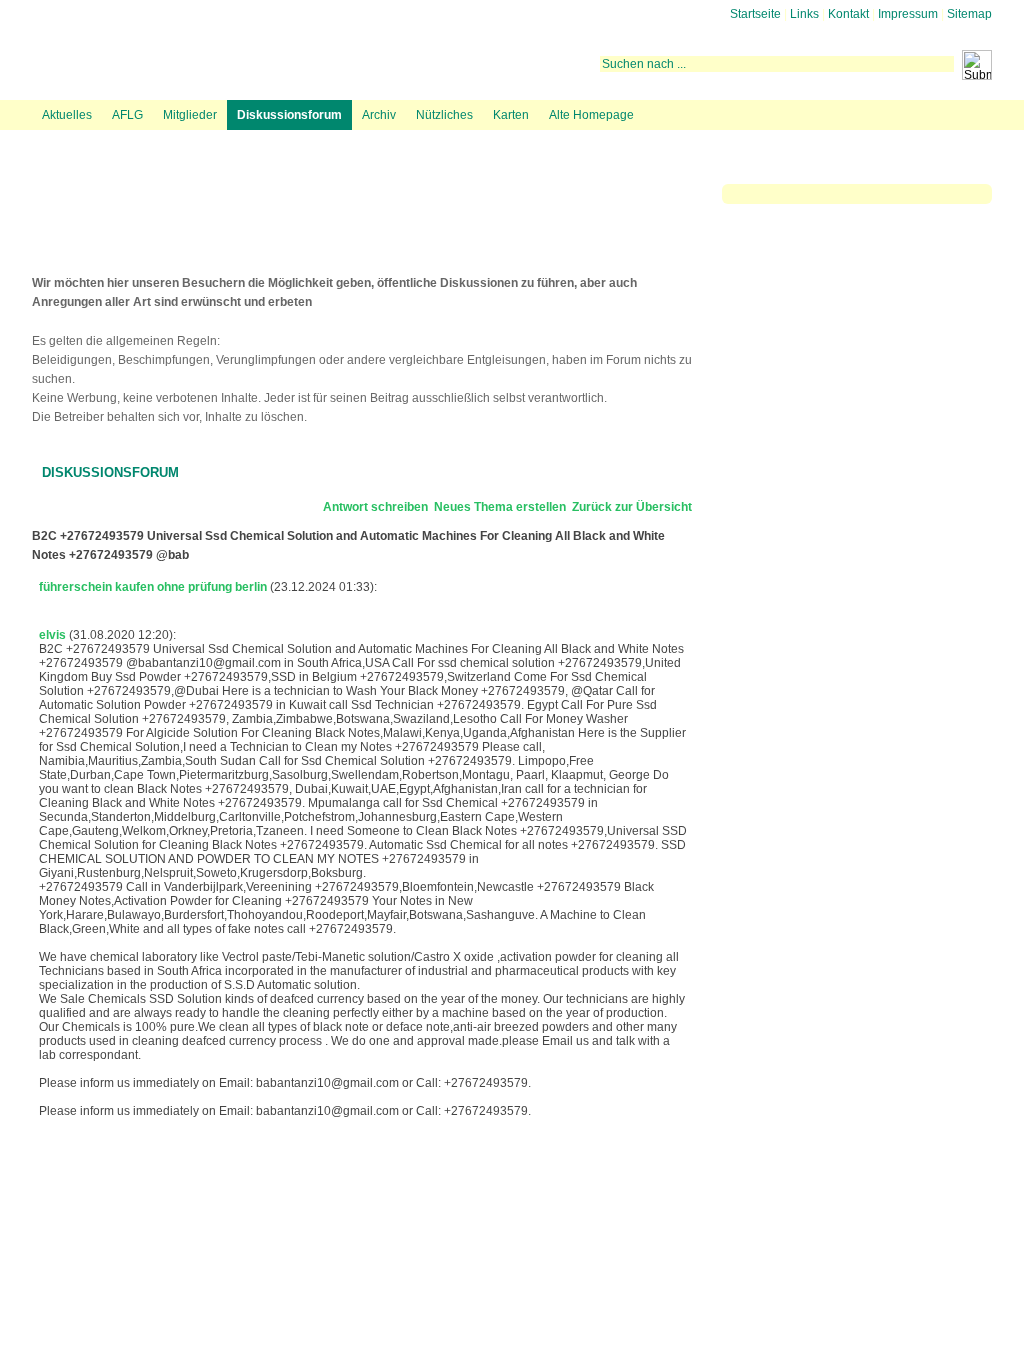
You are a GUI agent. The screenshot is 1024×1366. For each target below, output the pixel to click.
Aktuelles (67, 115)
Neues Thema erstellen (500, 507)
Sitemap (969, 14)
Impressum (908, 14)
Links (804, 14)
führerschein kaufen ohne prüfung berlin (153, 587)
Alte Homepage (591, 115)
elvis (52, 635)
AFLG (127, 115)
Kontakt (848, 14)
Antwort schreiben (375, 507)
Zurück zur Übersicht (632, 507)
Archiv (379, 115)
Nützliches (444, 115)
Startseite (755, 14)
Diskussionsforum (289, 115)
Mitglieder (190, 115)
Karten (511, 115)
